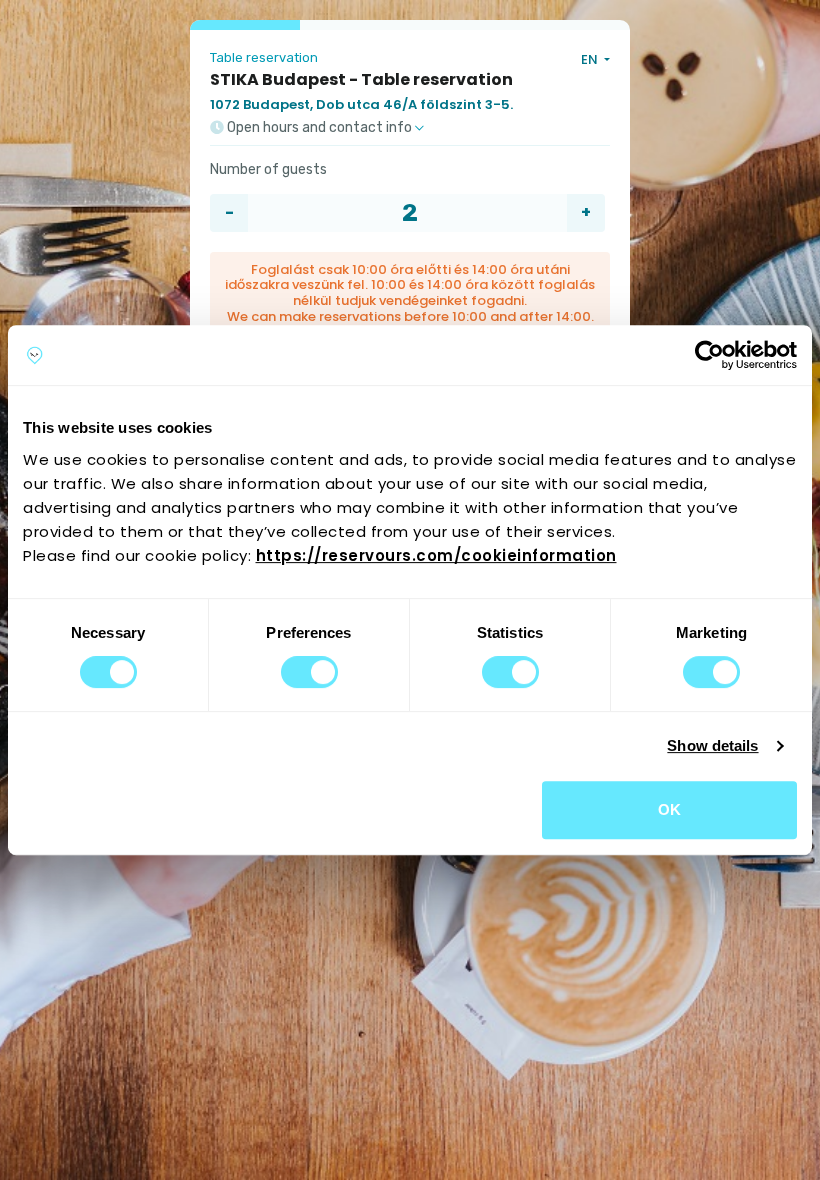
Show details (712, 745)
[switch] (309, 672)
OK (669, 809)
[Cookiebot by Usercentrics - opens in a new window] (709, 355)
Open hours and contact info (319, 128)
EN (591, 59)
